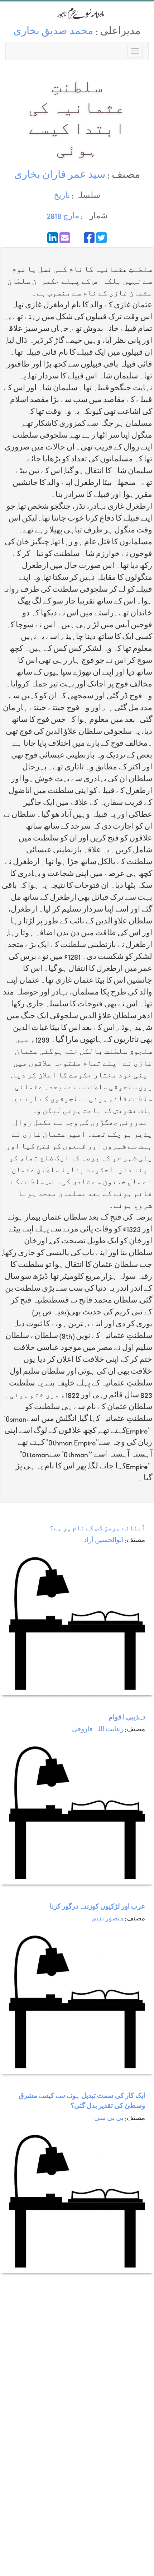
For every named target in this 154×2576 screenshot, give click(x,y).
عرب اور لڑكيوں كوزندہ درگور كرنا (97, 1907)
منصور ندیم (108, 1919)
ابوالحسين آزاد (104, 1541)
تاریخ (62, 196)
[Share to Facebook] (89, 238)
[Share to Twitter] (101, 238)
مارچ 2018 (63, 217)
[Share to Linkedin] (53, 238)
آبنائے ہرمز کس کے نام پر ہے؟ (97, 1529)
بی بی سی (109, 2119)
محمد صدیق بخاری (53, 32)
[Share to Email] (65, 238)
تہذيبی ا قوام (127, 1718)
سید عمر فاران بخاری (60, 176)
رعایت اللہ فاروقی (98, 1730)
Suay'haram (77, 13)
